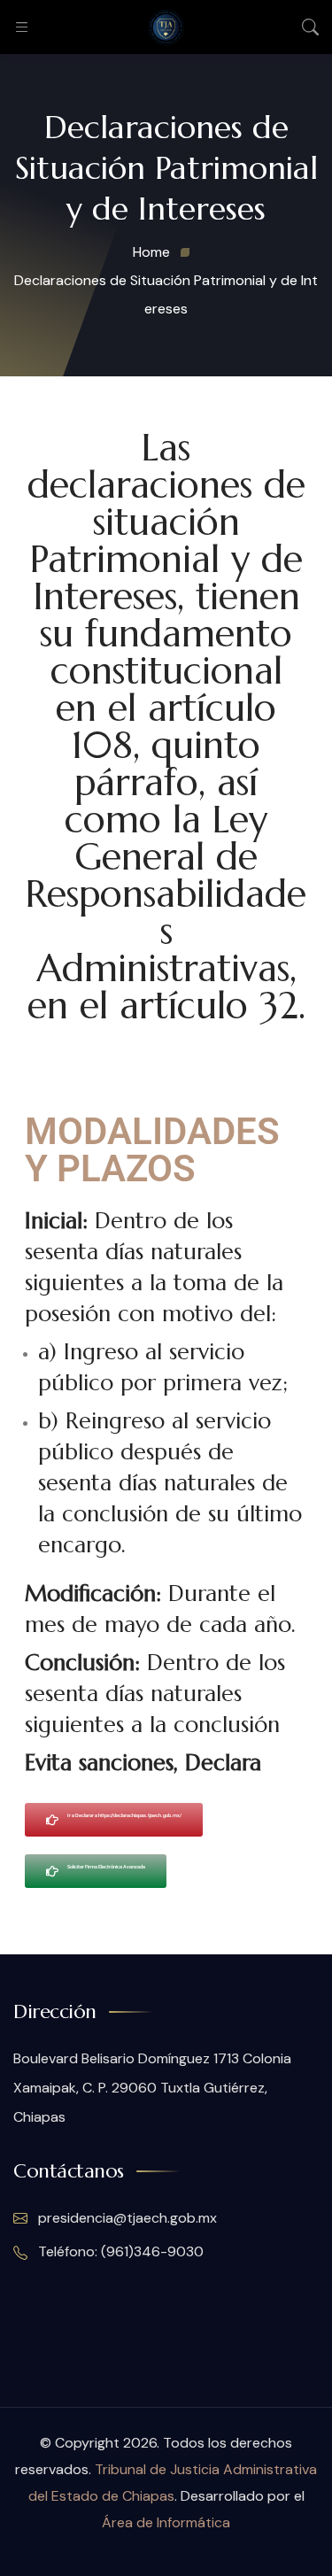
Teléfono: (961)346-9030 (119, 2251)
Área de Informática (166, 2522)
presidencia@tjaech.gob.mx (127, 2218)
